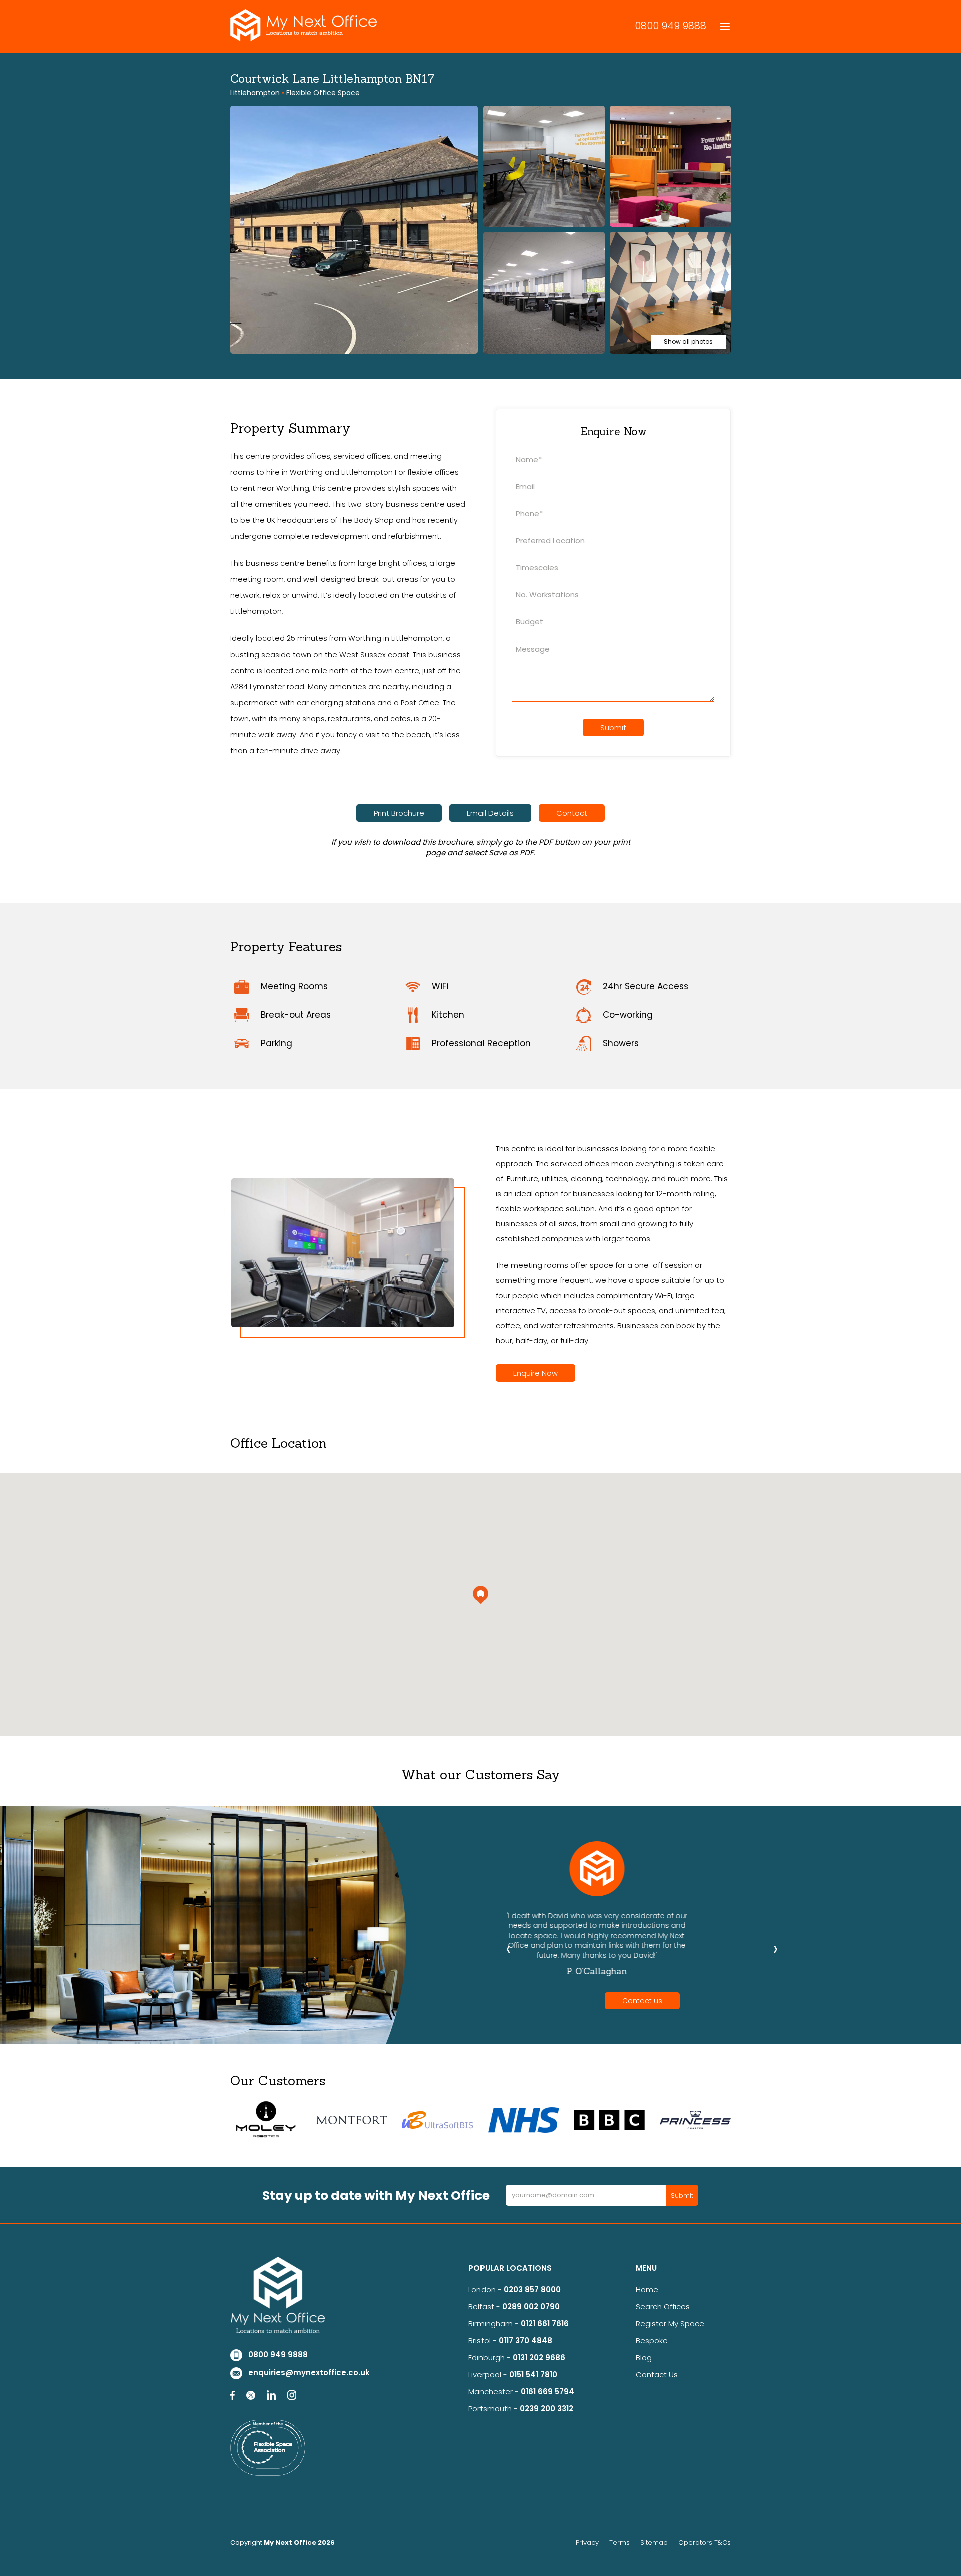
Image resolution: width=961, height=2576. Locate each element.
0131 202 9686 (539, 2357)
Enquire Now (535, 1373)
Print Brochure (399, 813)
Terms (619, 2543)
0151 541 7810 (533, 2374)
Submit (613, 727)
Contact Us (657, 2374)
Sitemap (654, 2543)
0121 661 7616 (547, 2323)
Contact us (642, 2001)
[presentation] (508, 1948)
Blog (644, 2357)
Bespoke (652, 2340)
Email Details (490, 813)
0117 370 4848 (525, 2340)
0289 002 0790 (531, 2306)
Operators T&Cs (704, 2543)
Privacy (587, 2543)
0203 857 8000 (532, 2289)
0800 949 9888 (670, 26)
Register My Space (670, 2323)
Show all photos (688, 341)
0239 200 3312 (546, 2408)
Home (647, 2289)
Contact (572, 813)
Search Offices (663, 2306)
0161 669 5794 (547, 2391)
